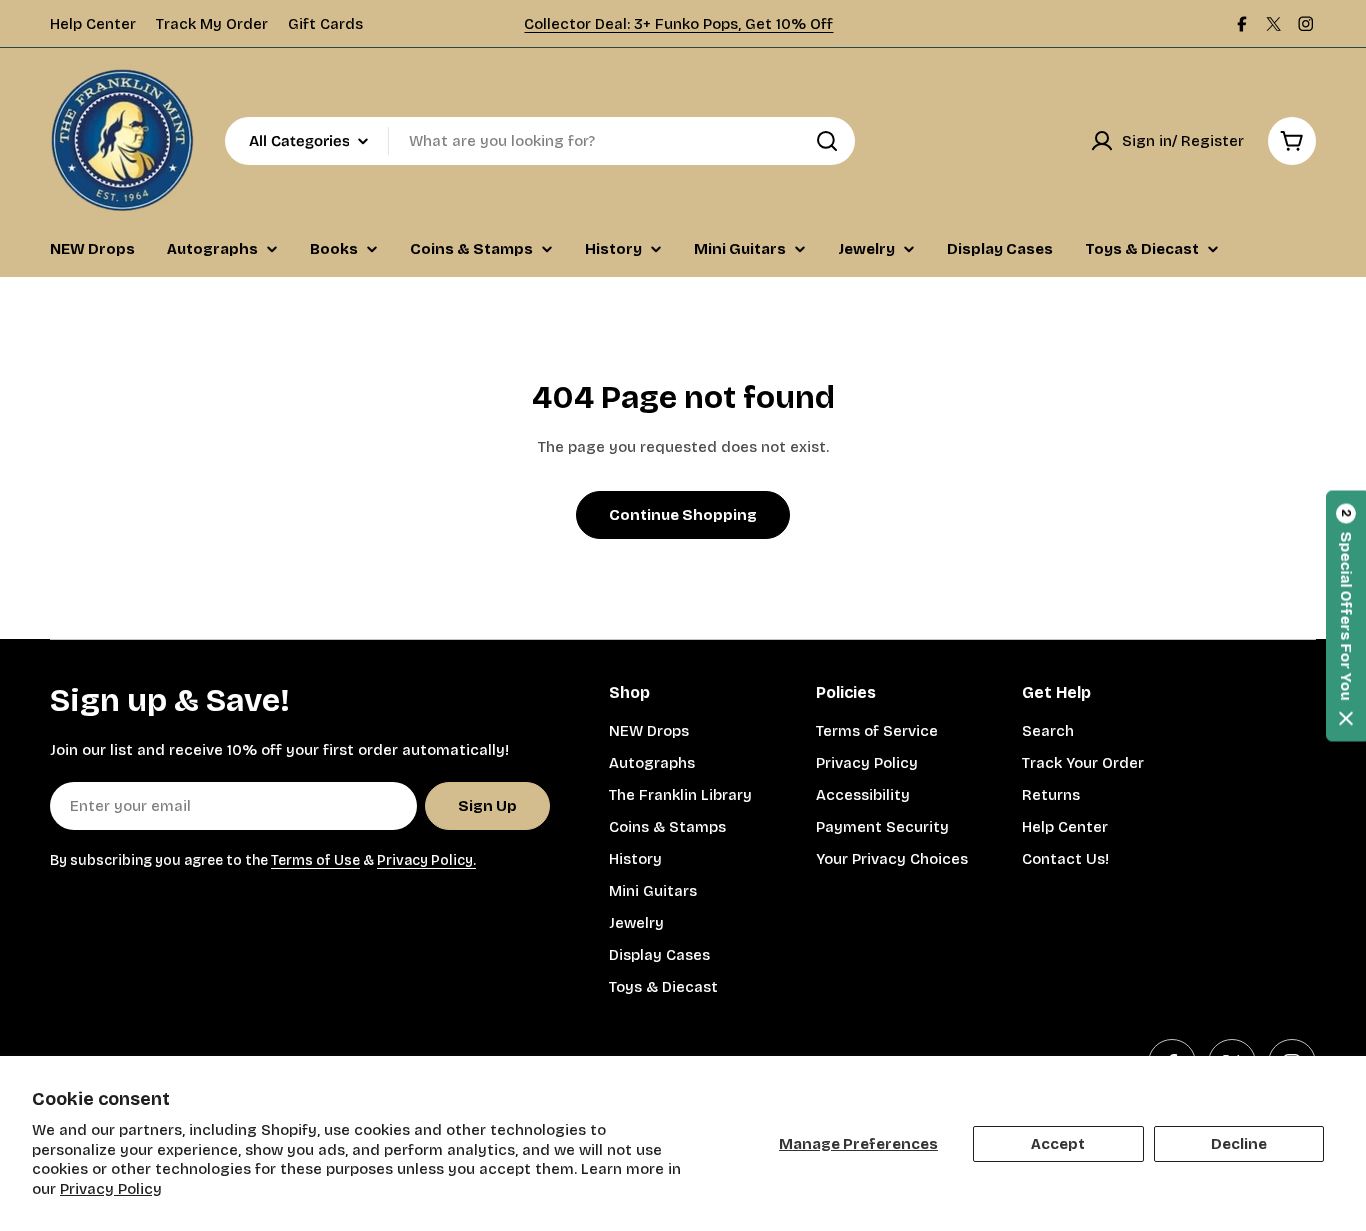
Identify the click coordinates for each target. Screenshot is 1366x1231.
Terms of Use (315, 860)
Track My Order (212, 24)
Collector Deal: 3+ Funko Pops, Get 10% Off (678, 24)
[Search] (827, 141)
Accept (1058, 1144)
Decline (1239, 1144)
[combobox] (540, 141)
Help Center (93, 24)
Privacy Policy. (426, 860)
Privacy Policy (111, 1189)
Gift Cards (325, 24)
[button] (1346, 615)
